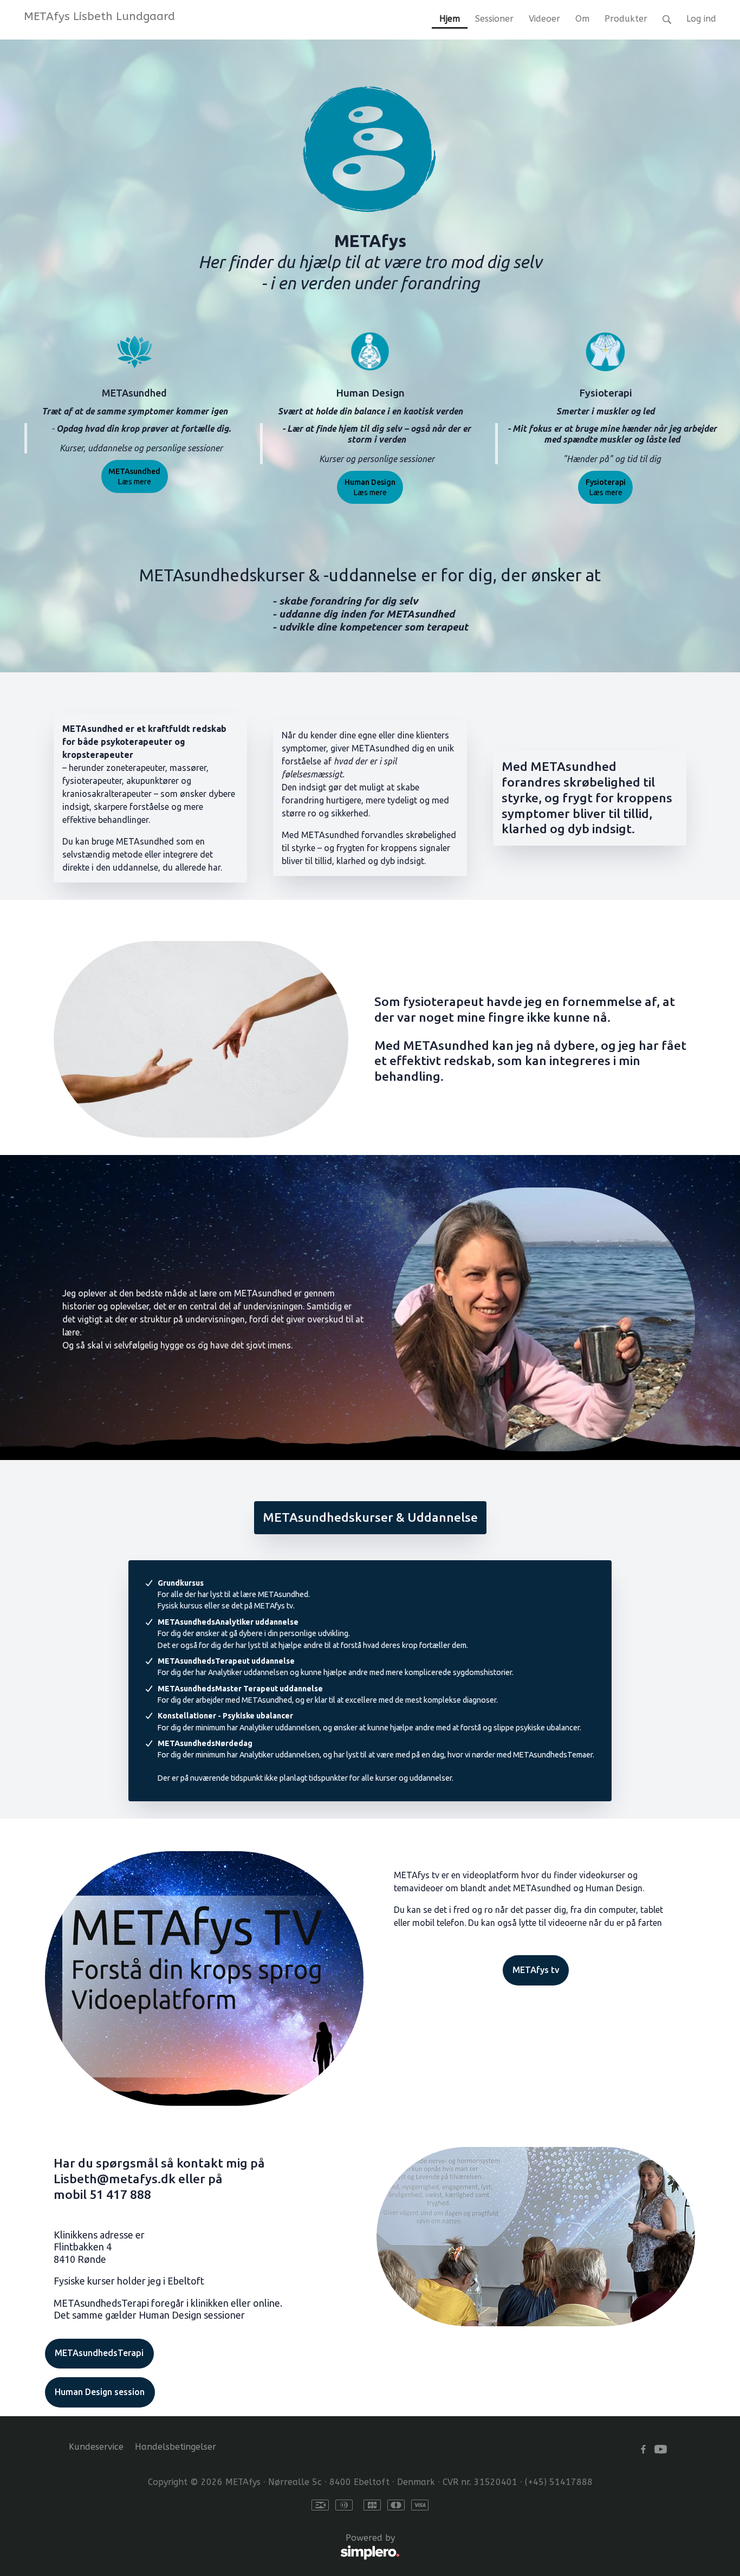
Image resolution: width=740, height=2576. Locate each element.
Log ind (701, 19)
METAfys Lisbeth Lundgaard (99, 16)
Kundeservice (96, 2447)
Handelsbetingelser (176, 2447)
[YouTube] (661, 2449)
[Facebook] (643, 2449)
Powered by (232, 2544)
